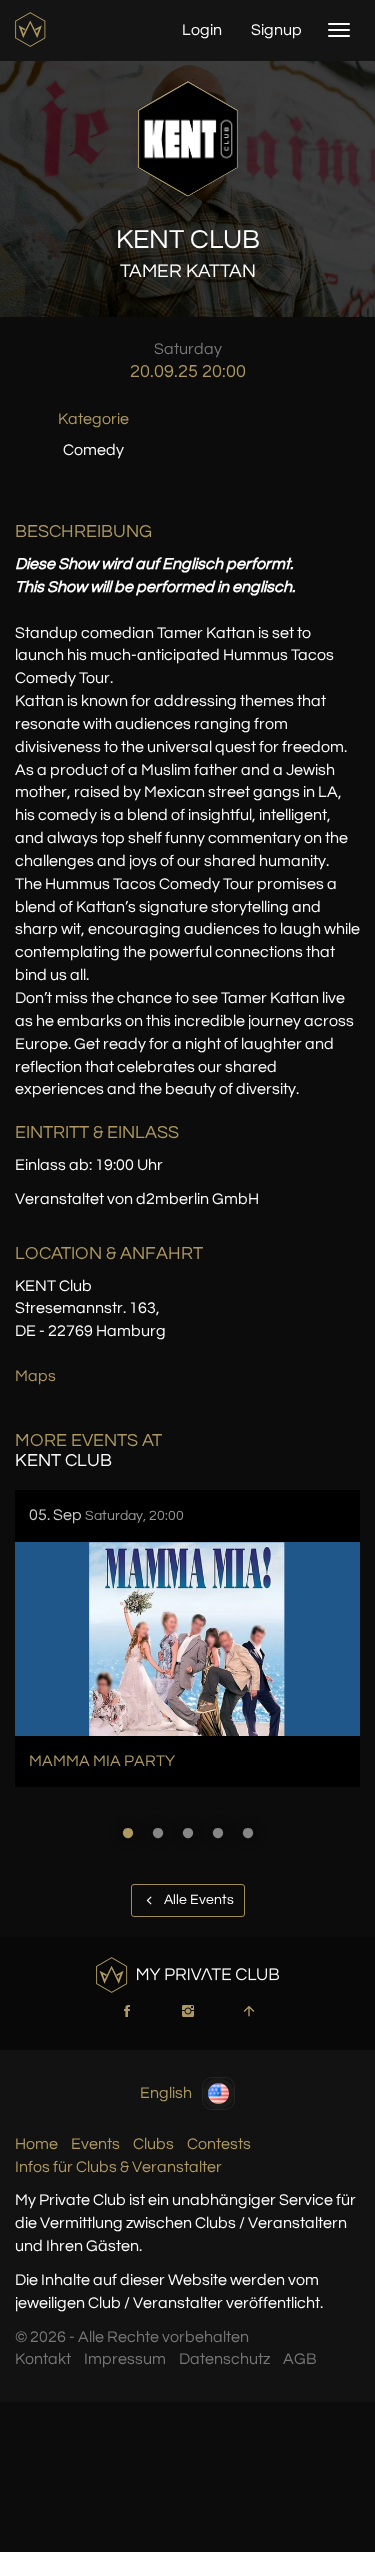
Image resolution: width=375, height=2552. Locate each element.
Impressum (125, 2359)
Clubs (153, 2144)
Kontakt (43, 2359)
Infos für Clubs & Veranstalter (118, 2167)
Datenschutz (224, 2359)
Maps (35, 1376)
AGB (300, 2359)
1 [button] (128, 1833)
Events (95, 2144)
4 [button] (218, 1833)
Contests (219, 2144)
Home (36, 2144)
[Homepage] (32, 29)
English (166, 2092)
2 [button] (158, 1833)
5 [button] (248, 1833)
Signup (276, 30)
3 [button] (188, 1833)
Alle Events (197, 1900)
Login (202, 30)
